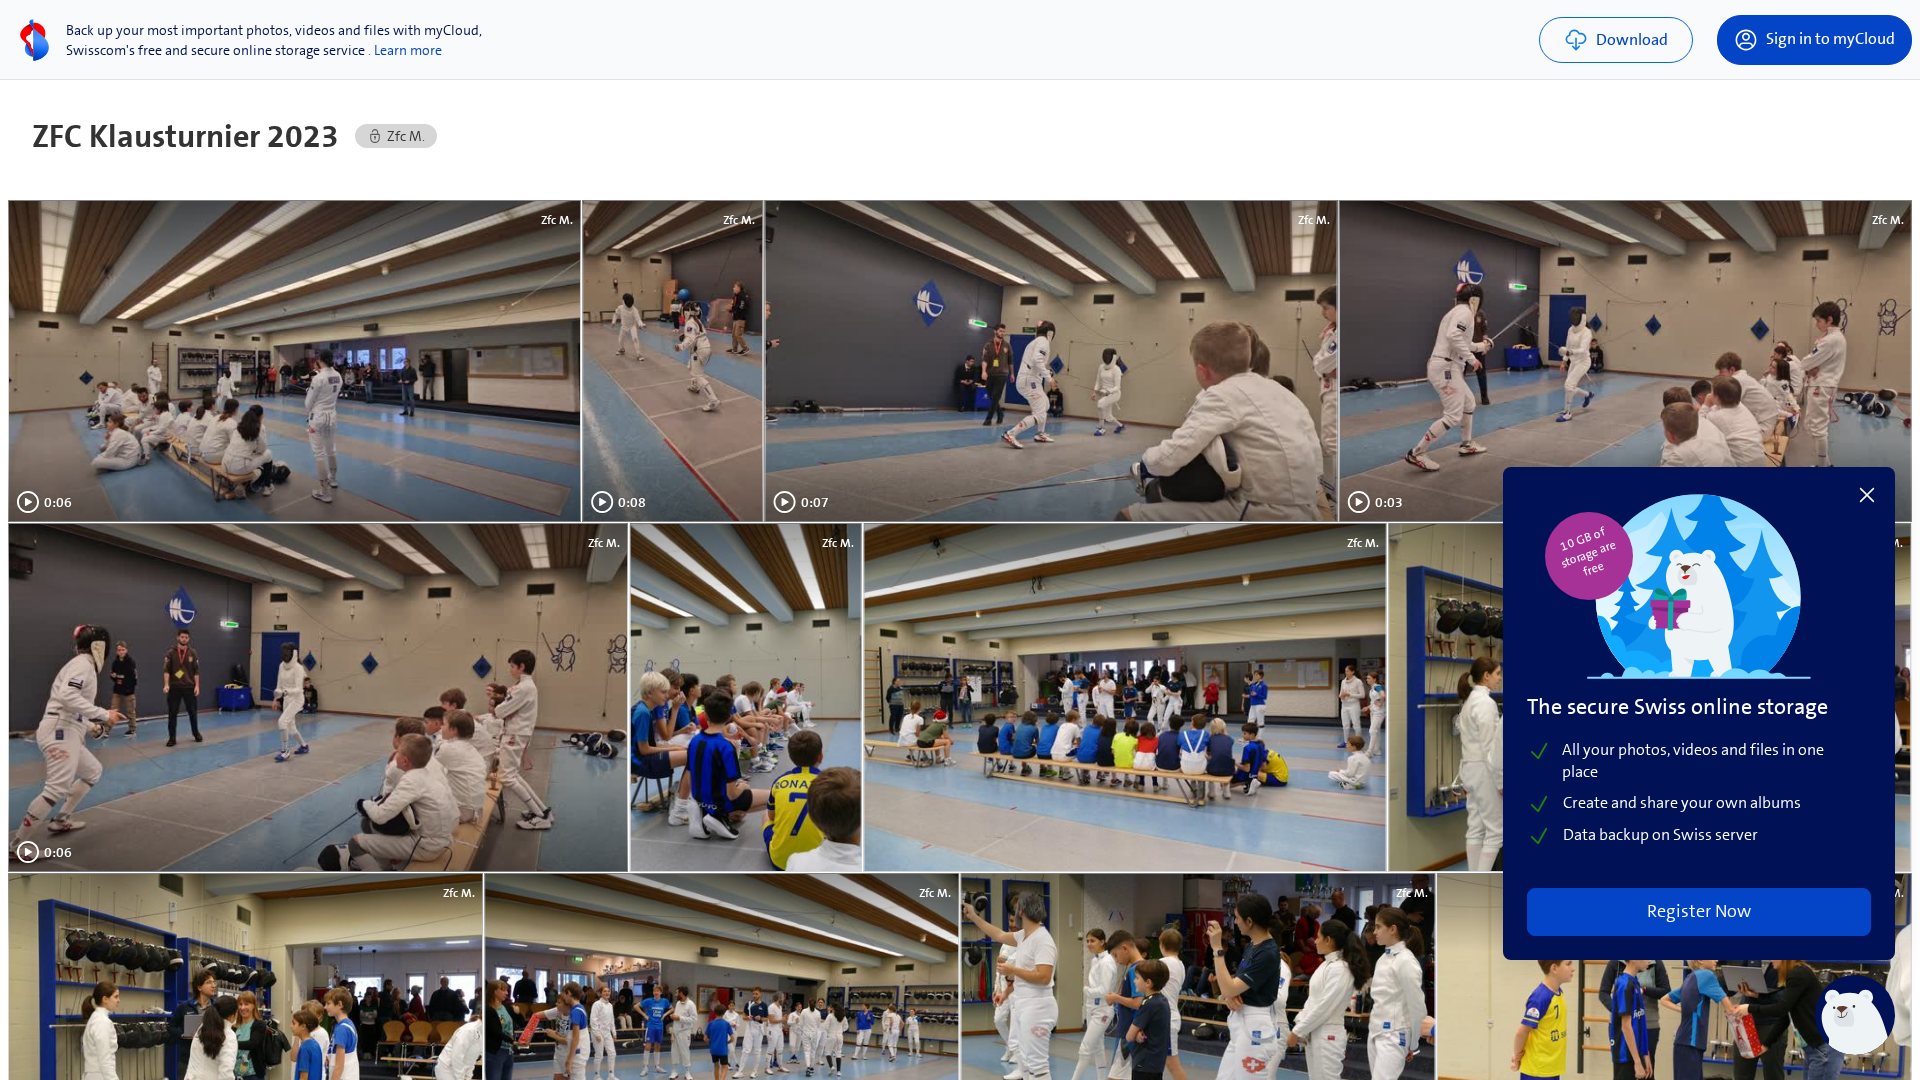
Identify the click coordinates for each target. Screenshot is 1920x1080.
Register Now (1699, 911)
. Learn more (405, 50)
